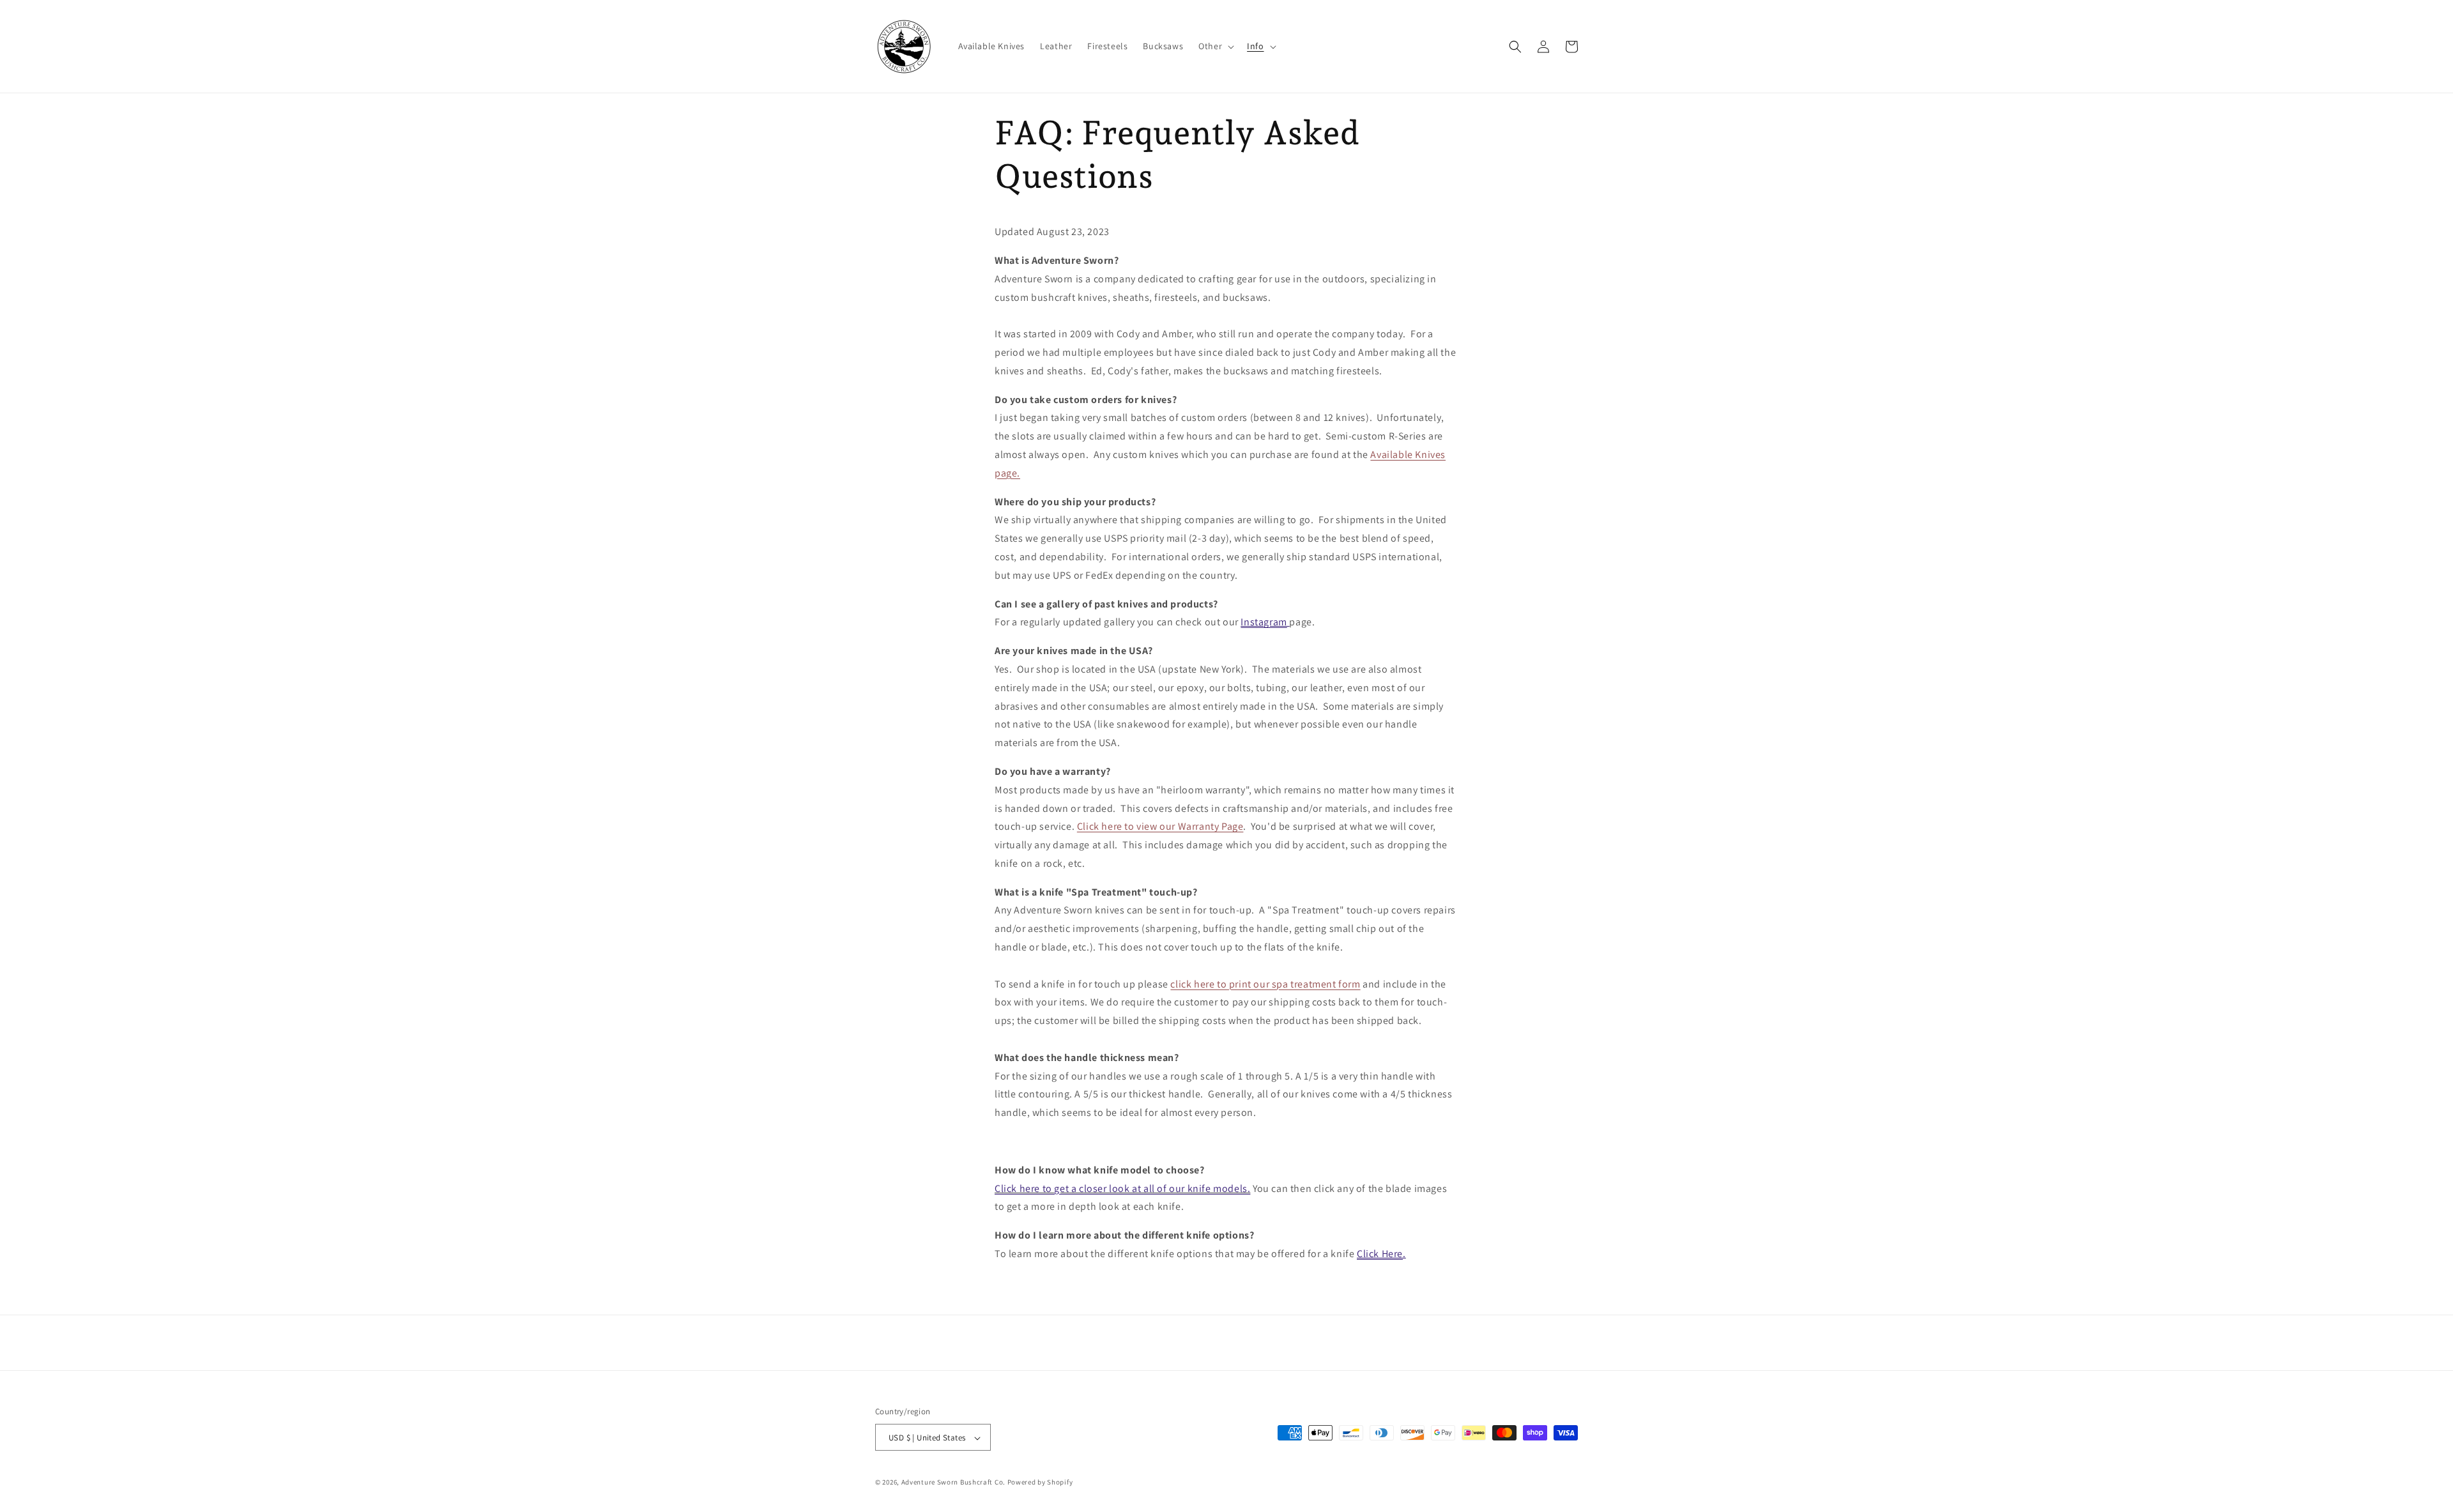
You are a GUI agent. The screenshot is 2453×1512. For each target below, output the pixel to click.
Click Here (1380, 1254)
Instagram (1264, 622)
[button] (1215, 46)
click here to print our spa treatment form (1265, 984)
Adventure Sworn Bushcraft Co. (953, 1483)
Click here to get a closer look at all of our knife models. (1122, 1188)
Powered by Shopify (1040, 1483)
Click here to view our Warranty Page (1160, 826)
